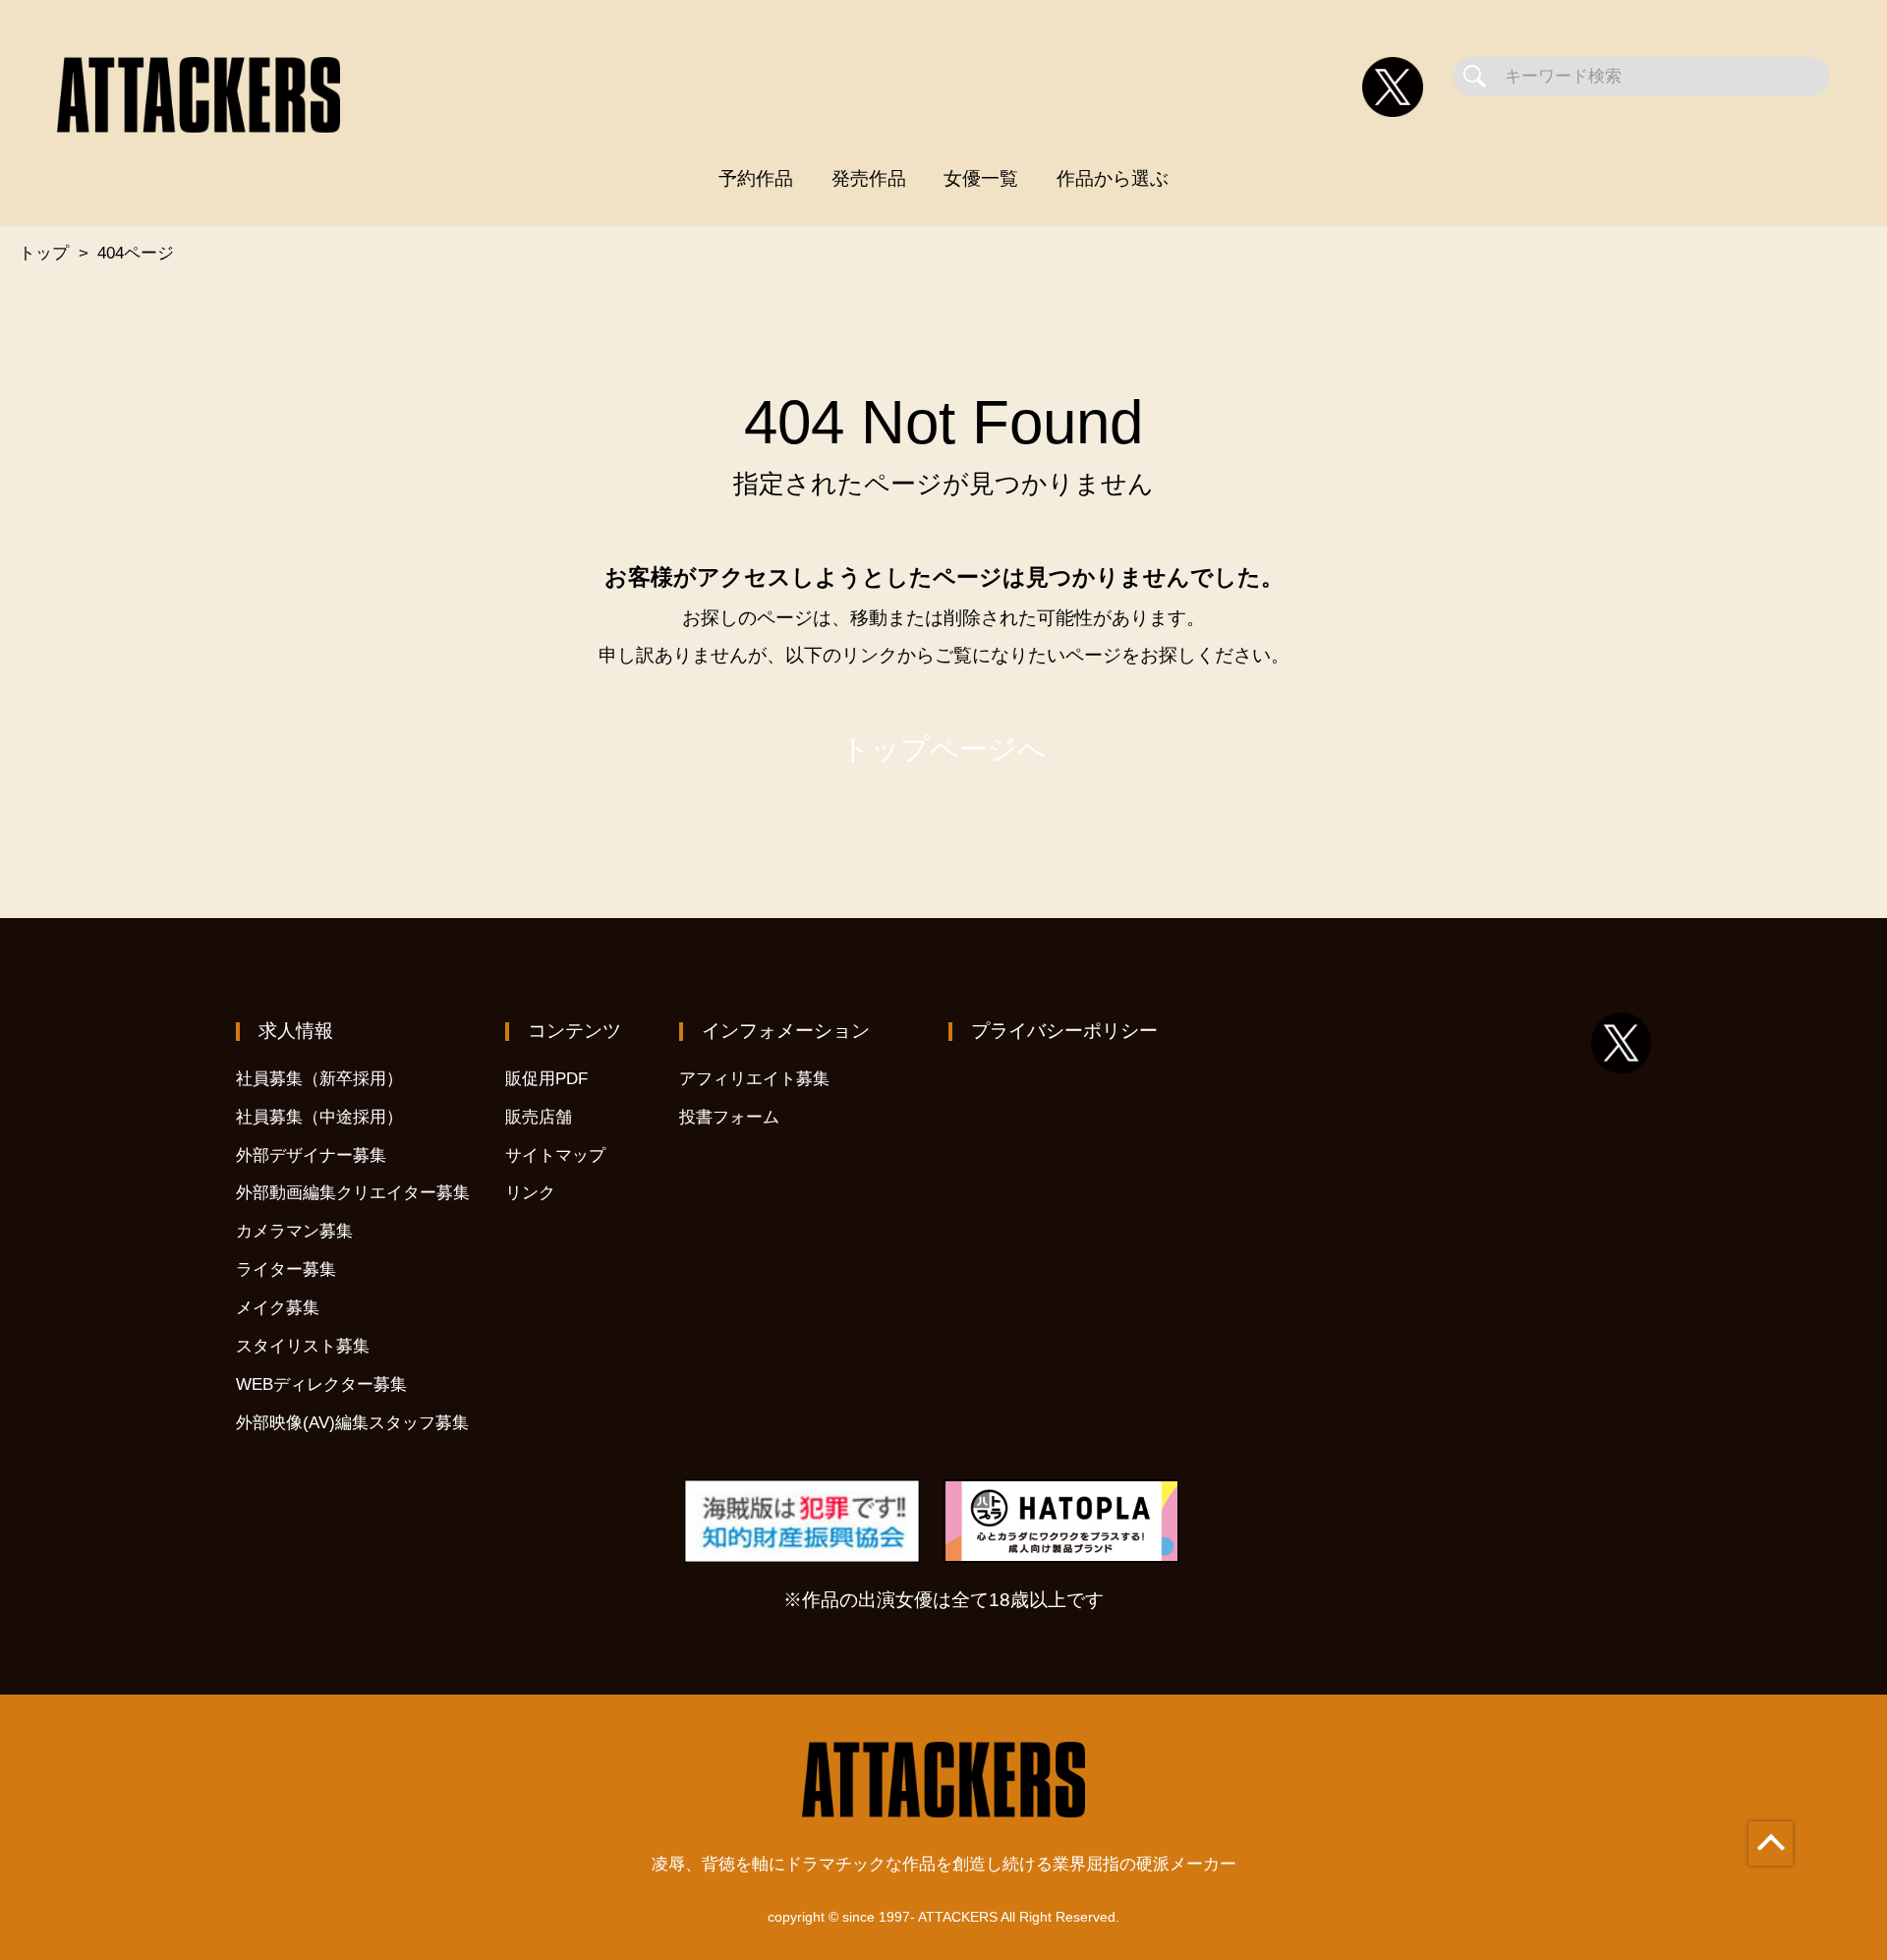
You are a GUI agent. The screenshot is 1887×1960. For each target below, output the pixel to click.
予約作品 (756, 178)
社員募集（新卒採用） (319, 1079)
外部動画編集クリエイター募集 (353, 1193)
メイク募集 (278, 1308)
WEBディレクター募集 (321, 1384)
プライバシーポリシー (1064, 1031)
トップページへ (944, 749)
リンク (530, 1193)
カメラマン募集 (294, 1231)
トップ (44, 253)
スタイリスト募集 (303, 1346)
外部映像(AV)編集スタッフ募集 (352, 1423)
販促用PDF (546, 1079)
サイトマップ (555, 1155)
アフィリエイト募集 (754, 1079)
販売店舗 (539, 1117)
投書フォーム (729, 1117)
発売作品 (869, 178)
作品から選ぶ (1113, 178)
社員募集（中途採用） (319, 1117)
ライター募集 (286, 1269)
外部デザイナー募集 (311, 1155)
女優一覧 (981, 178)
